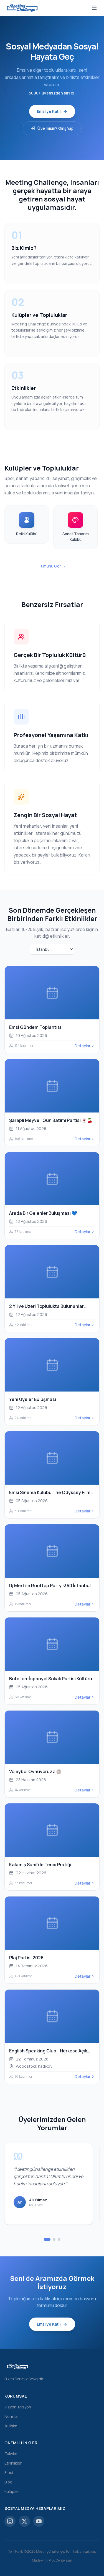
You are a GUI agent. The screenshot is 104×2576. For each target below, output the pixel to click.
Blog (8, 2482)
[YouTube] (39, 2521)
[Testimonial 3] (59, 2239)
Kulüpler (12, 2491)
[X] (24, 2521)
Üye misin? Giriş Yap (55, 128)
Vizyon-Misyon (18, 2407)
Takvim (11, 2454)
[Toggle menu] (94, 8)
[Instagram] (10, 2521)
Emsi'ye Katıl (49, 111)
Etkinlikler (13, 2463)
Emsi (9, 2472)
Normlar (12, 2416)
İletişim (11, 2426)
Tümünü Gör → (52, 566)
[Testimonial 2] (54, 2239)
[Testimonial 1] (47, 2239)
